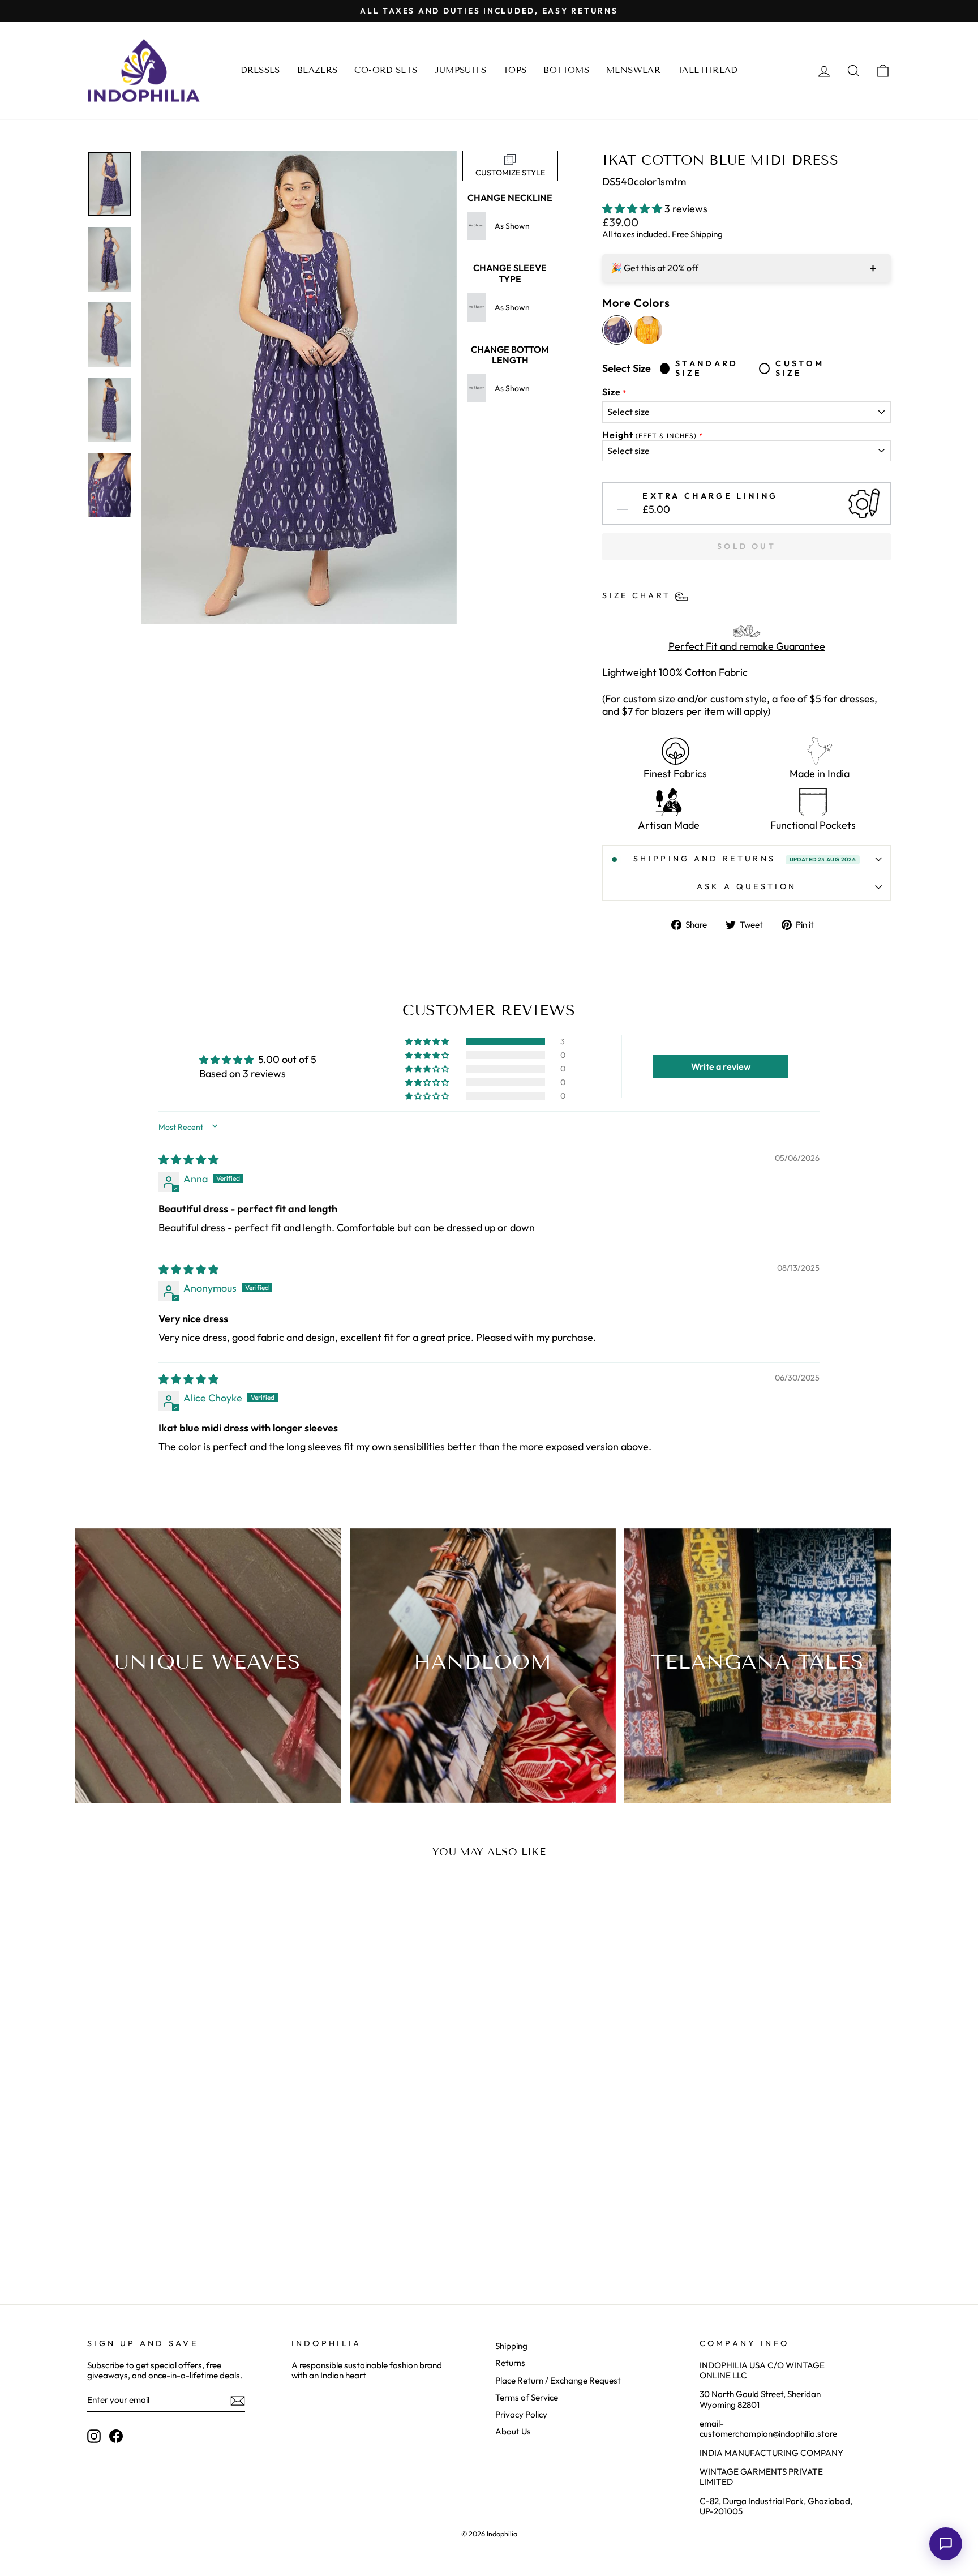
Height (649, 435)
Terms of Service (527, 2397)
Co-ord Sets (386, 70)
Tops (515, 70)
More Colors (636, 303)
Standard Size (707, 368)
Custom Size (800, 368)
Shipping (511, 2346)
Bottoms (566, 70)
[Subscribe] (238, 2401)
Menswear (633, 70)
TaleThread (707, 70)
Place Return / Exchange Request (558, 2380)
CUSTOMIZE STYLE (510, 173)
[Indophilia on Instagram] (94, 2436)
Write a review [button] (721, 1066)
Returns (510, 2363)
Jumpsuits (460, 70)
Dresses (260, 70)
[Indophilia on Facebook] (116, 2436)
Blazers (318, 70)
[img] (188, 1160)
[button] (633, 209)
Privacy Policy (521, 2414)
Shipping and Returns (745, 859)
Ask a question (747, 886)
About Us (513, 2431)
